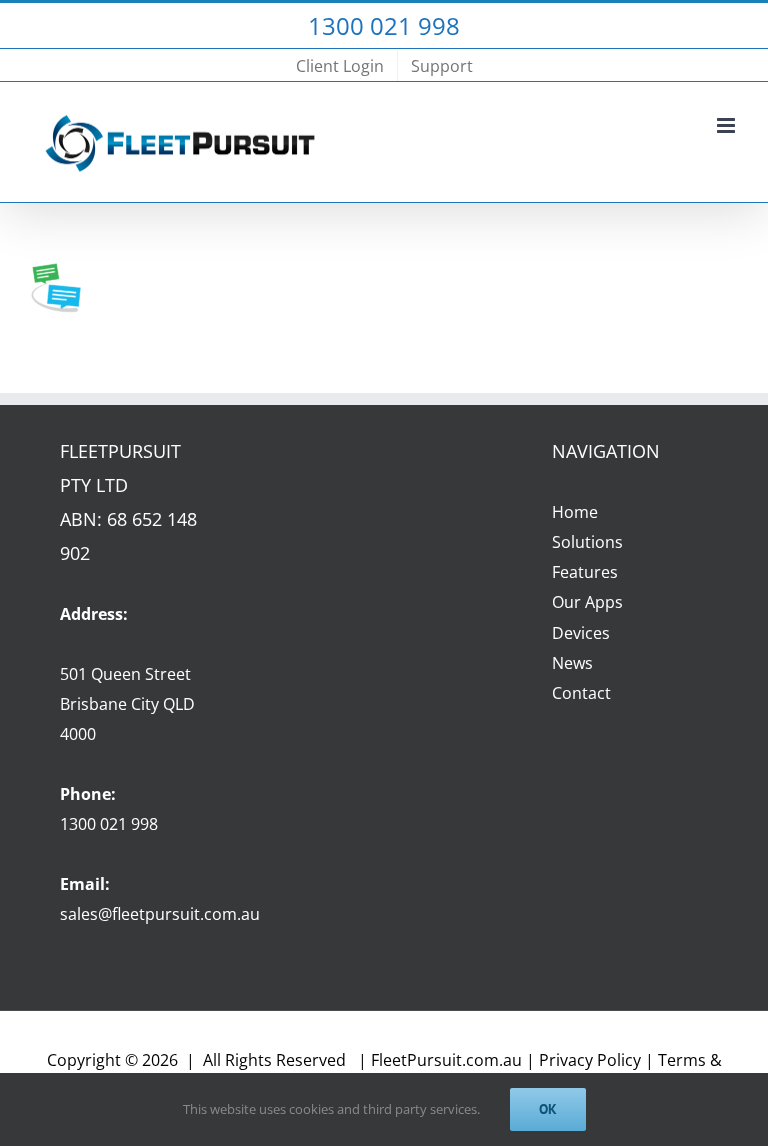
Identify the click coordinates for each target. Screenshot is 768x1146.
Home (575, 512)
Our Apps (587, 602)
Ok (548, 1109)
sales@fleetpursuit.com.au (160, 914)
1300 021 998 (109, 824)
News (572, 663)
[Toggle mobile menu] (727, 125)
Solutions (587, 542)
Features (585, 572)
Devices (581, 633)
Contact (581, 693)
